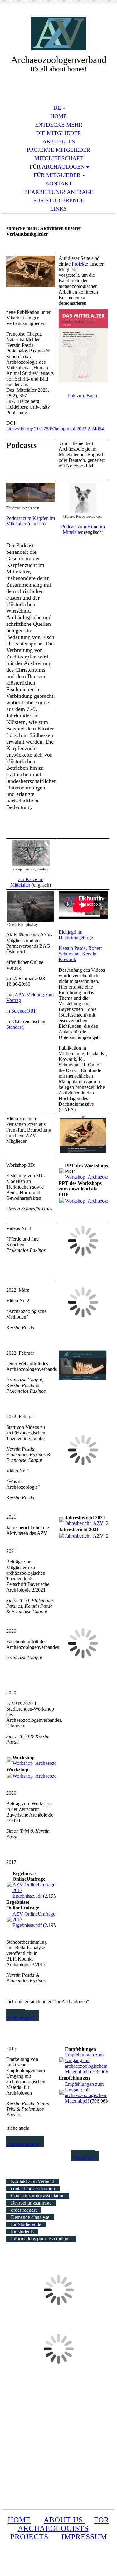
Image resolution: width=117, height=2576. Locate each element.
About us (64, 2520)
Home (58, 116)
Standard (15, 1027)
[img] (59, 34)
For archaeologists (64, 2524)
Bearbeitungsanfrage (59, 192)
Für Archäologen (57, 167)
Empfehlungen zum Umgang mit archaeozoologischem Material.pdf (86, 2063)
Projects (29, 2537)
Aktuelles (59, 141)
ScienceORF (24, 1011)
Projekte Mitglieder (58, 150)
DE (57, 108)
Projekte (80, 264)
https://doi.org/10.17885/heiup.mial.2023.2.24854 (55, 429)
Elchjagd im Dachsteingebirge (76, 935)
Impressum (84, 2537)
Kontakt (59, 184)
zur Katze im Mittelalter (27, 882)
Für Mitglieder (57, 175)
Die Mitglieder (58, 133)
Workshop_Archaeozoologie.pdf (45, 1763)
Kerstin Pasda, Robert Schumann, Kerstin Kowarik (80, 954)
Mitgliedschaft (59, 158)
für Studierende (59, 200)
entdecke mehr (59, 125)
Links (58, 209)
